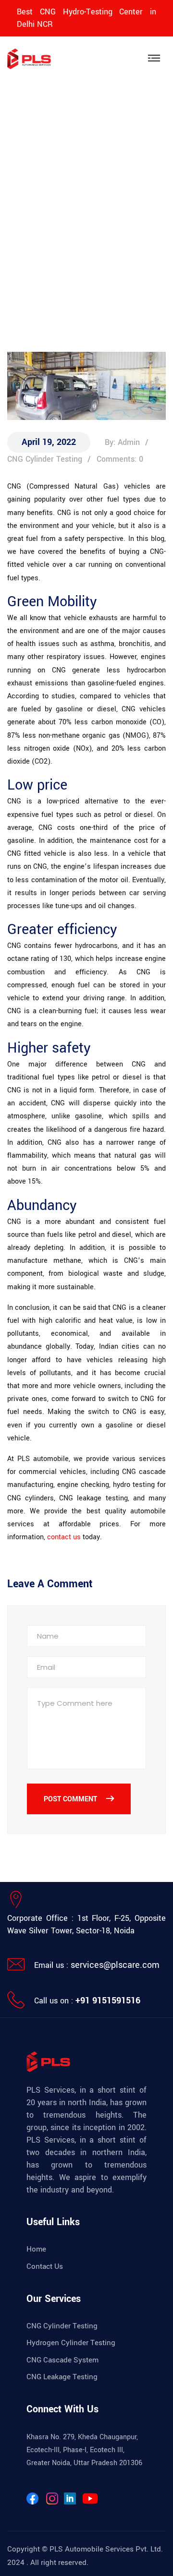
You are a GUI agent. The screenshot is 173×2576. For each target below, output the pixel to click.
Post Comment (71, 1799)
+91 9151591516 (108, 2001)
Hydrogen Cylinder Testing (71, 2343)
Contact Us (45, 2266)
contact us (64, 1537)
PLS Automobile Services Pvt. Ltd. (106, 2549)
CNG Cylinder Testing (62, 2326)
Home (17, 266)
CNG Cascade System (62, 2360)
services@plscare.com (115, 1965)
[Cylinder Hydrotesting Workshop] (29, 58)
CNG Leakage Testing (62, 2377)
